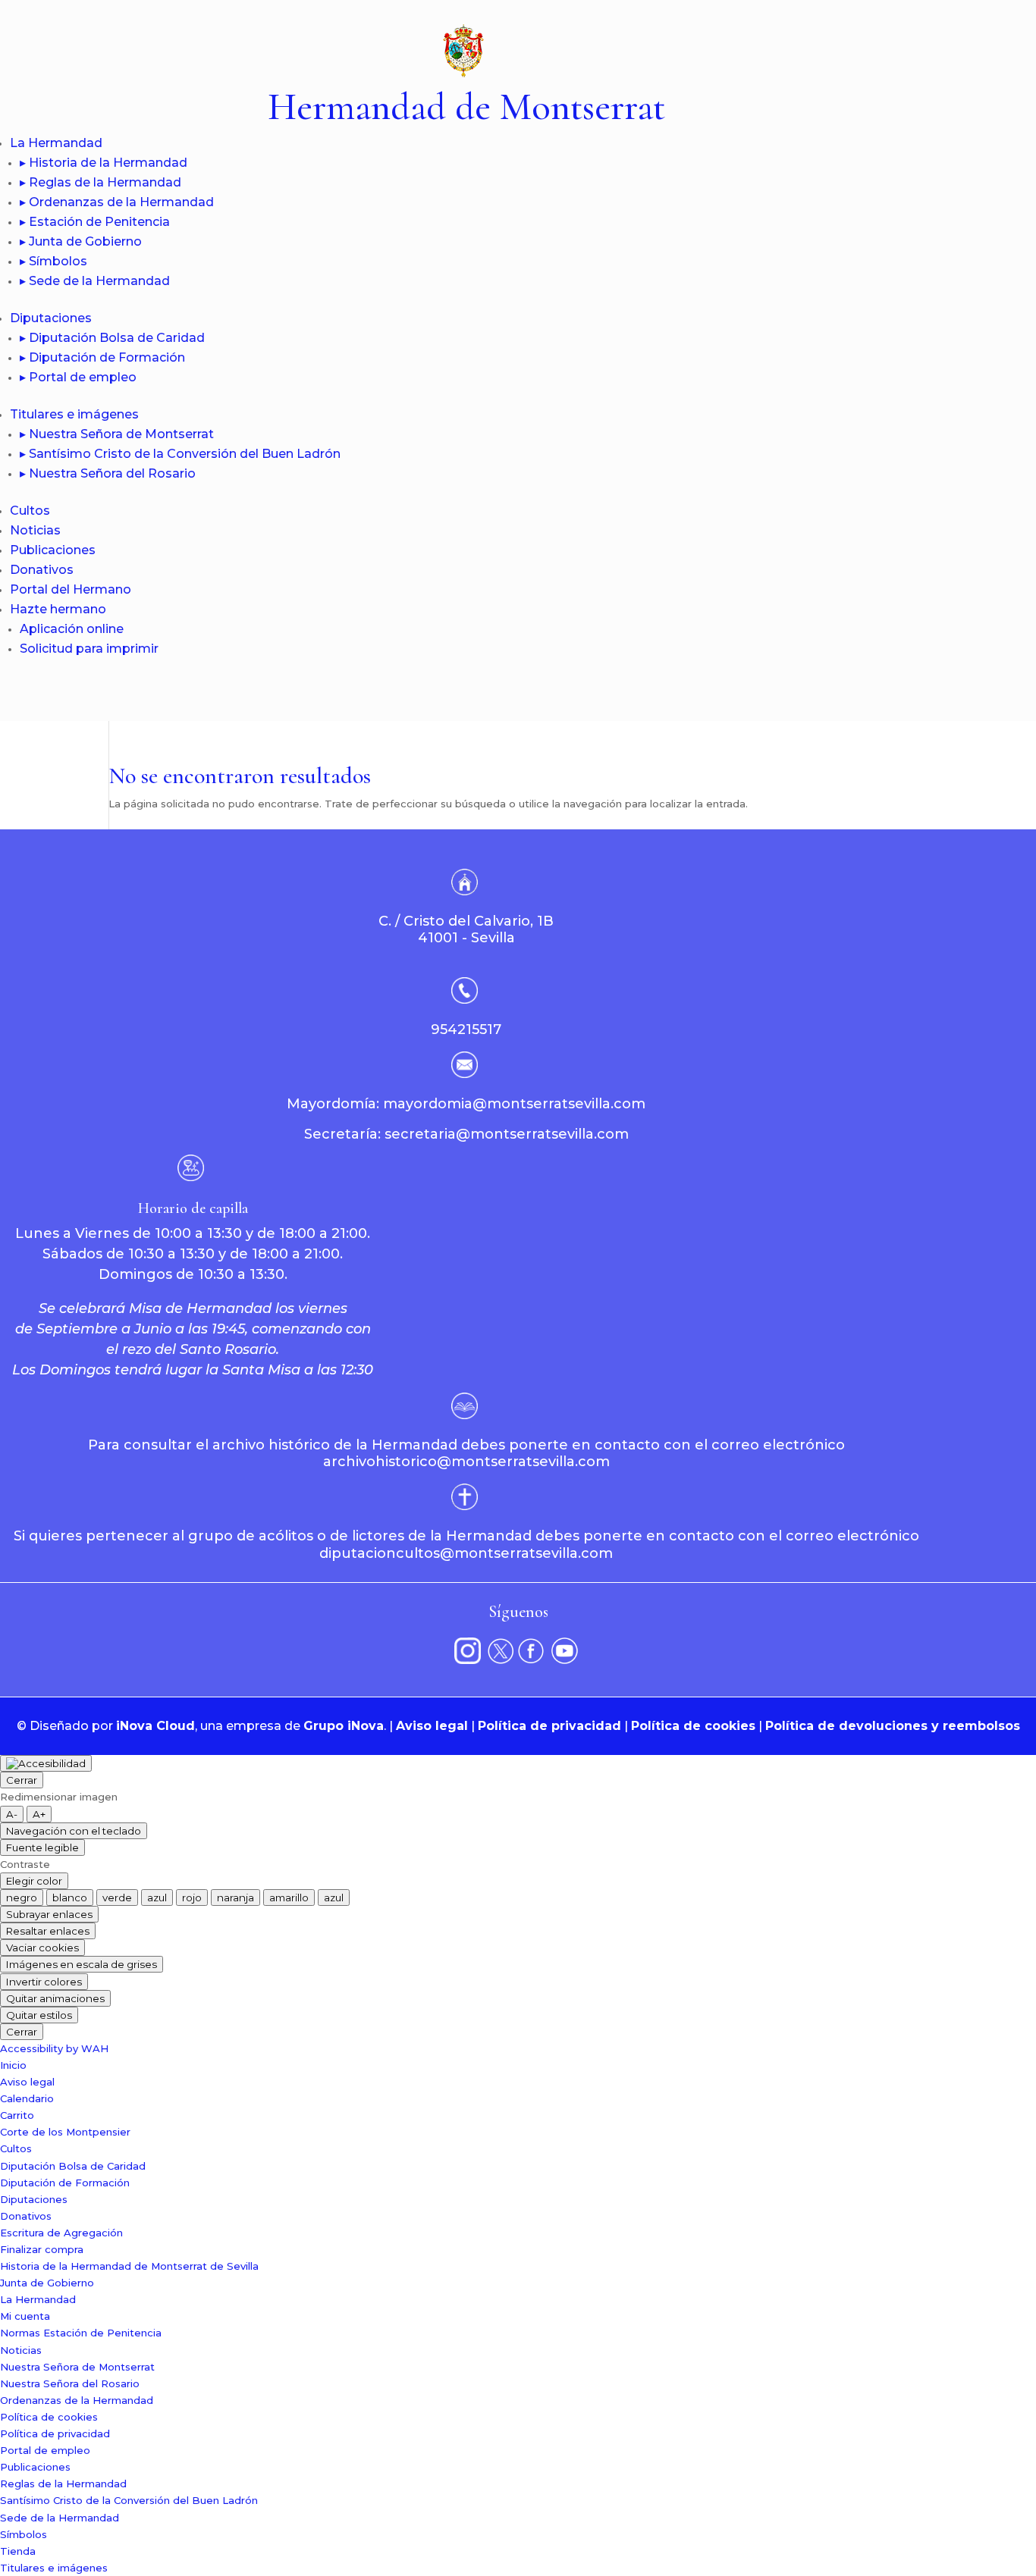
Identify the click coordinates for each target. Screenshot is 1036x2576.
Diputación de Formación (65, 2183)
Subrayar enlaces (49, 1914)
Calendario (27, 2098)
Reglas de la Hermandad (63, 2484)
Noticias (35, 530)
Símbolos (24, 2534)
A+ (39, 1814)
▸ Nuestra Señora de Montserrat (117, 434)
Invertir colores (44, 1982)
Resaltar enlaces (48, 1931)
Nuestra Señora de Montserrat (77, 2367)
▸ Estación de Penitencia (95, 222)
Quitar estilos (39, 2015)
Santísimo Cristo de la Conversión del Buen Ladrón (129, 2500)
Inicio (13, 2065)
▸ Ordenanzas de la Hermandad (117, 202)
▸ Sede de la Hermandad (95, 281)
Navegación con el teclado (74, 1831)
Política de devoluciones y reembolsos (893, 1726)
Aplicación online (72, 629)
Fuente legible (42, 1847)
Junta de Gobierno (47, 2283)
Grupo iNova (344, 1726)
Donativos (42, 570)
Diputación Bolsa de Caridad (73, 2166)
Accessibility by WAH (54, 2048)
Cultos (30, 511)
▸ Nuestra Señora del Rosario (108, 473)
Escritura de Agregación (61, 2233)
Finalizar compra (42, 2249)
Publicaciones (53, 550)
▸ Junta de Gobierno (81, 241)
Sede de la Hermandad (60, 2518)
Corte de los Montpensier (65, 2132)
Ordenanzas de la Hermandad (77, 2400)
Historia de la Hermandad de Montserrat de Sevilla (129, 2266)
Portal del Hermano (71, 589)
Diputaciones (51, 318)
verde (117, 1898)
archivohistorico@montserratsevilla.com (466, 1462)
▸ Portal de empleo (78, 377)
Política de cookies (693, 1726)
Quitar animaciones (55, 1998)
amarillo (289, 1898)
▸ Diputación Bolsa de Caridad (112, 338)
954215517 (466, 1029)
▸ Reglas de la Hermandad (100, 182)
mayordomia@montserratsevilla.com (514, 1104)
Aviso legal (432, 1726)
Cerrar (22, 1780)
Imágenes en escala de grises (82, 1964)
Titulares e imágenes (74, 414)
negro (22, 1898)
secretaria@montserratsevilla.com (507, 1134)
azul (157, 1898)
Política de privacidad (549, 1726)
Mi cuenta (25, 2316)
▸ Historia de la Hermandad (104, 163)
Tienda (18, 2551)
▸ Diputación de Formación (102, 357)
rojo (192, 1898)
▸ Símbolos (53, 261)
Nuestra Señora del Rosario (70, 2383)
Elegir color (34, 1881)
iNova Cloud (155, 1726)
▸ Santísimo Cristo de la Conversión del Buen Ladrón (180, 454)
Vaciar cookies (42, 1948)
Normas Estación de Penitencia (81, 2333)
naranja (235, 1898)
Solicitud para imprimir (89, 649)
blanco (70, 1898)
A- (12, 1814)
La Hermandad (56, 143)
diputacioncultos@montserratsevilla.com (466, 1553)
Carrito (17, 2115)
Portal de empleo (45, 2450)
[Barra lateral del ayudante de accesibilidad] (46, 1763)
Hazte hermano (58, 609)
